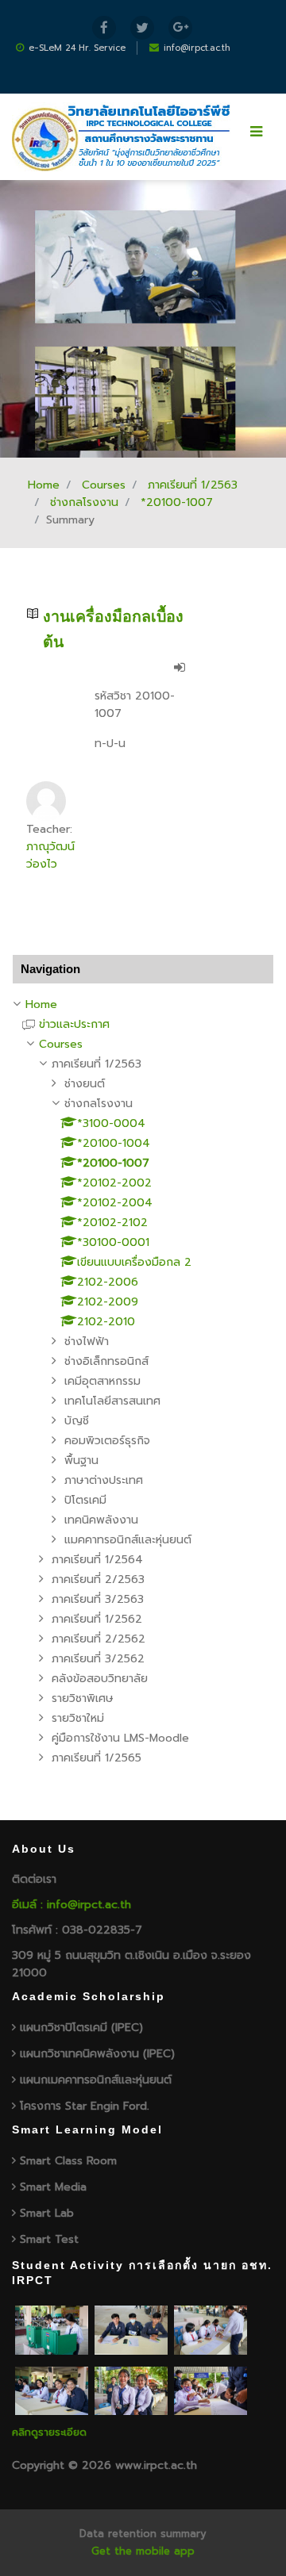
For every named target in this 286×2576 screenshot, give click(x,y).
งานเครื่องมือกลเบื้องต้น (113, 629)
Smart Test (49, 2239)
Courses (104, 485)
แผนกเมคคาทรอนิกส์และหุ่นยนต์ (96, 2080)
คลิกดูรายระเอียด (49, 2432)
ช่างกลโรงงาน (84, 502)
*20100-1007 (177, 502)
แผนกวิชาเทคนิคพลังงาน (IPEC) (97, 2054)
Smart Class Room (68, 2161)
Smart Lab (47, 2213)
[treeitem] (143, 1005)
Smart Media (53, 2187)
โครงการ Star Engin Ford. (85, 2106)
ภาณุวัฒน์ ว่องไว (50, 855)
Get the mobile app (143, 2551)
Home (44, 485)
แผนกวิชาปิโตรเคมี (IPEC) (81, 2028)
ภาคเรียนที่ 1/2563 (193, 485)
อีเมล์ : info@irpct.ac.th (71, 1905)
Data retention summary (143, 2534)
